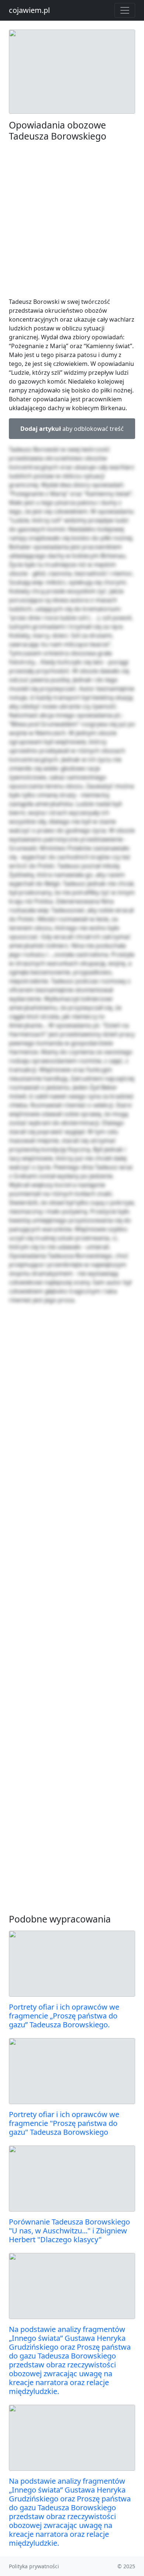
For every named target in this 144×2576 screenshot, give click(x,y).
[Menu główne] (125, 10)
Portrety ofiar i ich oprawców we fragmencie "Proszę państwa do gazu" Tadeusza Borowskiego (64, 2123)
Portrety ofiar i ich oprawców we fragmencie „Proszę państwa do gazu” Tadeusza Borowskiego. (64, 2016)
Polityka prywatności (34, 2566)
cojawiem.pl (29, 10)
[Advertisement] (72, 219)
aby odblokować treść (72, 429)
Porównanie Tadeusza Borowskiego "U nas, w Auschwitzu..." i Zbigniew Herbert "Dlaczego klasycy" (69, 2231)
